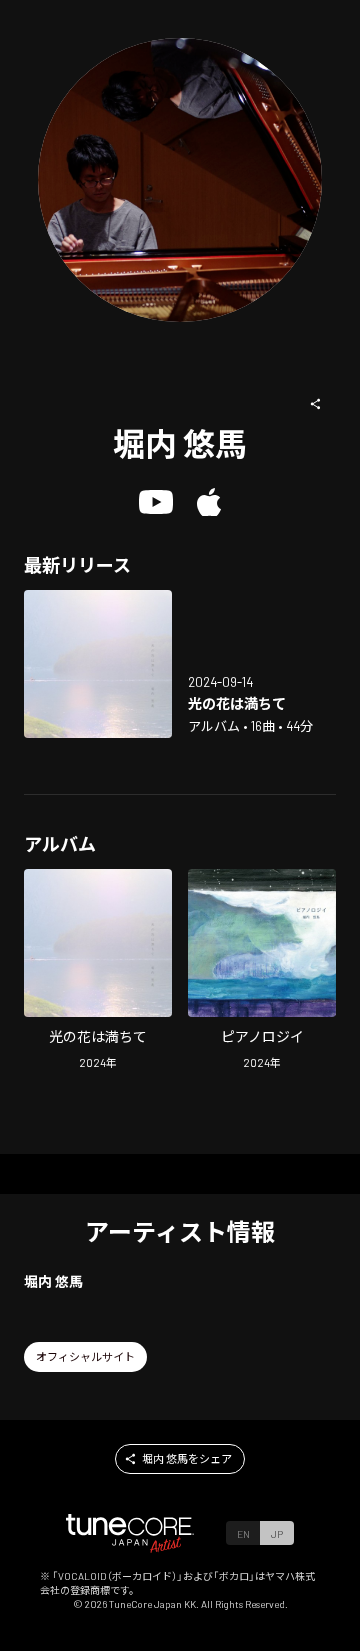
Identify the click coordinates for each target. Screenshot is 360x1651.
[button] (316, 404)
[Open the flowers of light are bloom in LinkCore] (98, 664)
